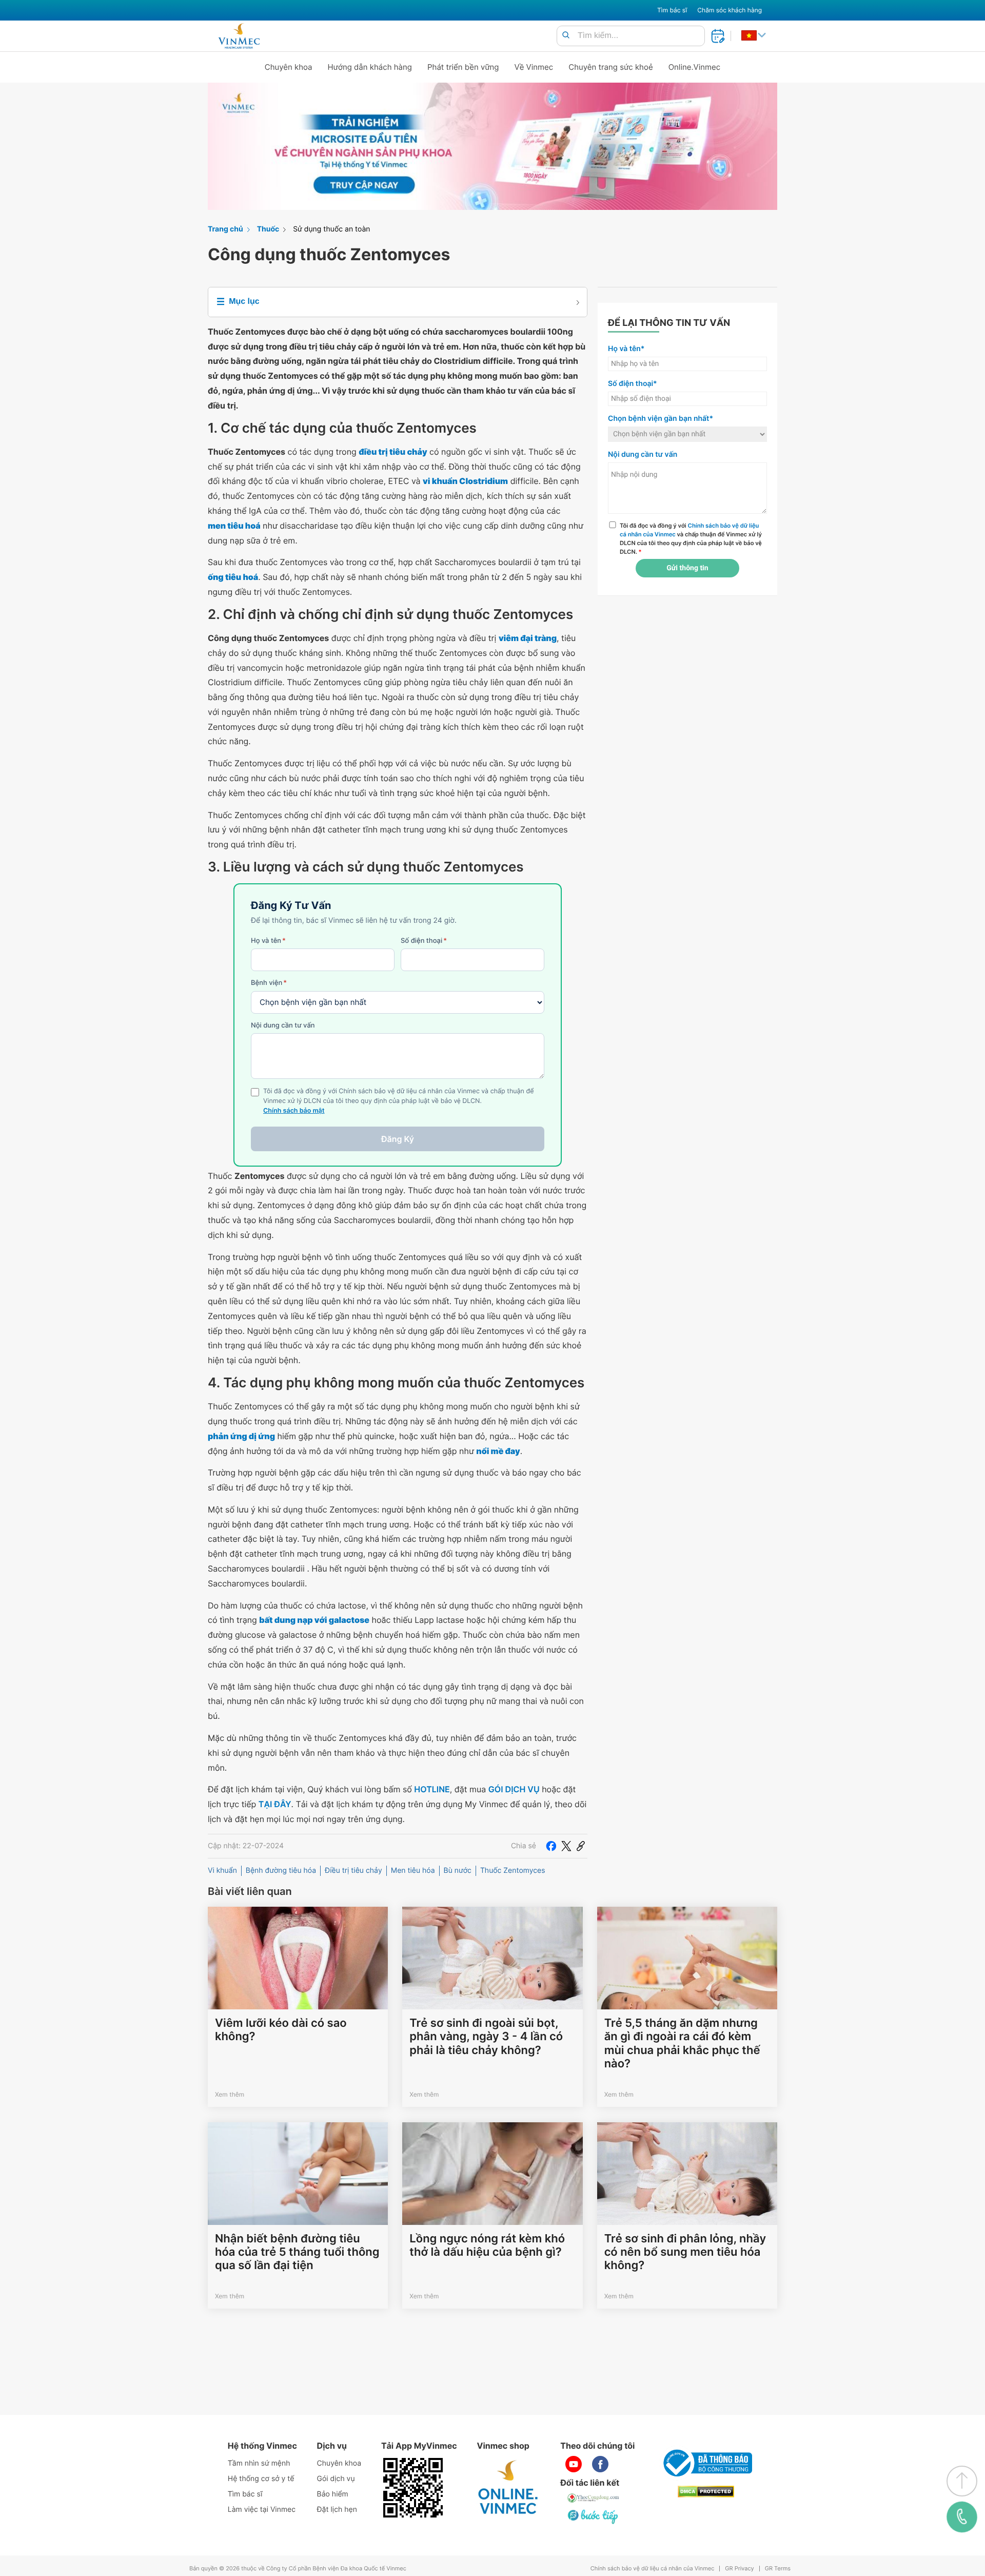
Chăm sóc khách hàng (730, 10)
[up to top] (962, 2481)
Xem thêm (230, 2094)
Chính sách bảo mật (294, 1111)
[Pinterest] (581, 1846)
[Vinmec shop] (508, 2488)
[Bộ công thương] (706, 2463)
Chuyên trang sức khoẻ (610, 67)
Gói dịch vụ (336, 2479)
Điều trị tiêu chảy (353, 1871)
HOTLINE (432, 1789)
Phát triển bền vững (463, 67)
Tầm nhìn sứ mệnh (259, 2463)
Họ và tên (268, 941)
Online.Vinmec (695, 67)
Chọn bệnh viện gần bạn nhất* (661, 419)
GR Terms (778, 2569)
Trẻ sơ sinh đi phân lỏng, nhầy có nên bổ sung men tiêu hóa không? (685, 2252)
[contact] (962, 2517)
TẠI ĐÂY (275, 1804)
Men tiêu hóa (413, 1871)
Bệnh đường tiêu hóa (281, 1871)
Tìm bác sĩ (672, 10)
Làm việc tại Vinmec (262, 2510)
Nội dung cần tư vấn (283, 1025)
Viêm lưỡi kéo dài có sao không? (281, 2030)
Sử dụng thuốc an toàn (331, 229)
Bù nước (458, 1871)
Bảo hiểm (333, 2494)
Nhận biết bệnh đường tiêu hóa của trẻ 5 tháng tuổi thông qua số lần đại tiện (297, 2252)
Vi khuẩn (222, 1871)
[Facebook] (551, 1846)
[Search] (566, 36)
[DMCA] (706, 2492)
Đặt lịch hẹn (337, 2510)
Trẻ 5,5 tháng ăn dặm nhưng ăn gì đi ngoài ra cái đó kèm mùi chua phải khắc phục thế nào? (682, 2044)
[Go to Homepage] (239, 36)
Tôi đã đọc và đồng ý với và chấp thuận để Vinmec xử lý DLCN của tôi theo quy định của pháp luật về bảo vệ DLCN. (691, 538)
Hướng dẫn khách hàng (370, 67)
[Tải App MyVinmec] (413, 2488)
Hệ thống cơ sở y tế (261, 2479)
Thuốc (268, 229)
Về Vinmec (534, 67)
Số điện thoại (424, 941)
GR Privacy (739, 2569)
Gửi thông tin (687, 568)
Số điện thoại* (633, 384)
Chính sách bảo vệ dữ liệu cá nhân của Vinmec (653, 2569)
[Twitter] (566, 1846)
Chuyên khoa (289, 67)
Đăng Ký (398, 1139)
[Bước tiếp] (594, 2516)
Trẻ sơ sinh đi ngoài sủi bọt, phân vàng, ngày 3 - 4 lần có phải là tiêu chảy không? (486, 2037)
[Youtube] (574, 2464)
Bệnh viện (269, 983)
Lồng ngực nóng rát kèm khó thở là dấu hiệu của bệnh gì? (487, 2245)
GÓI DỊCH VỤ (514, 1789)
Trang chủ (225, 229)
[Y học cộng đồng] (594, 2498)
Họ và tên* (626, 349)
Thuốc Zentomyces (513, 1871)
